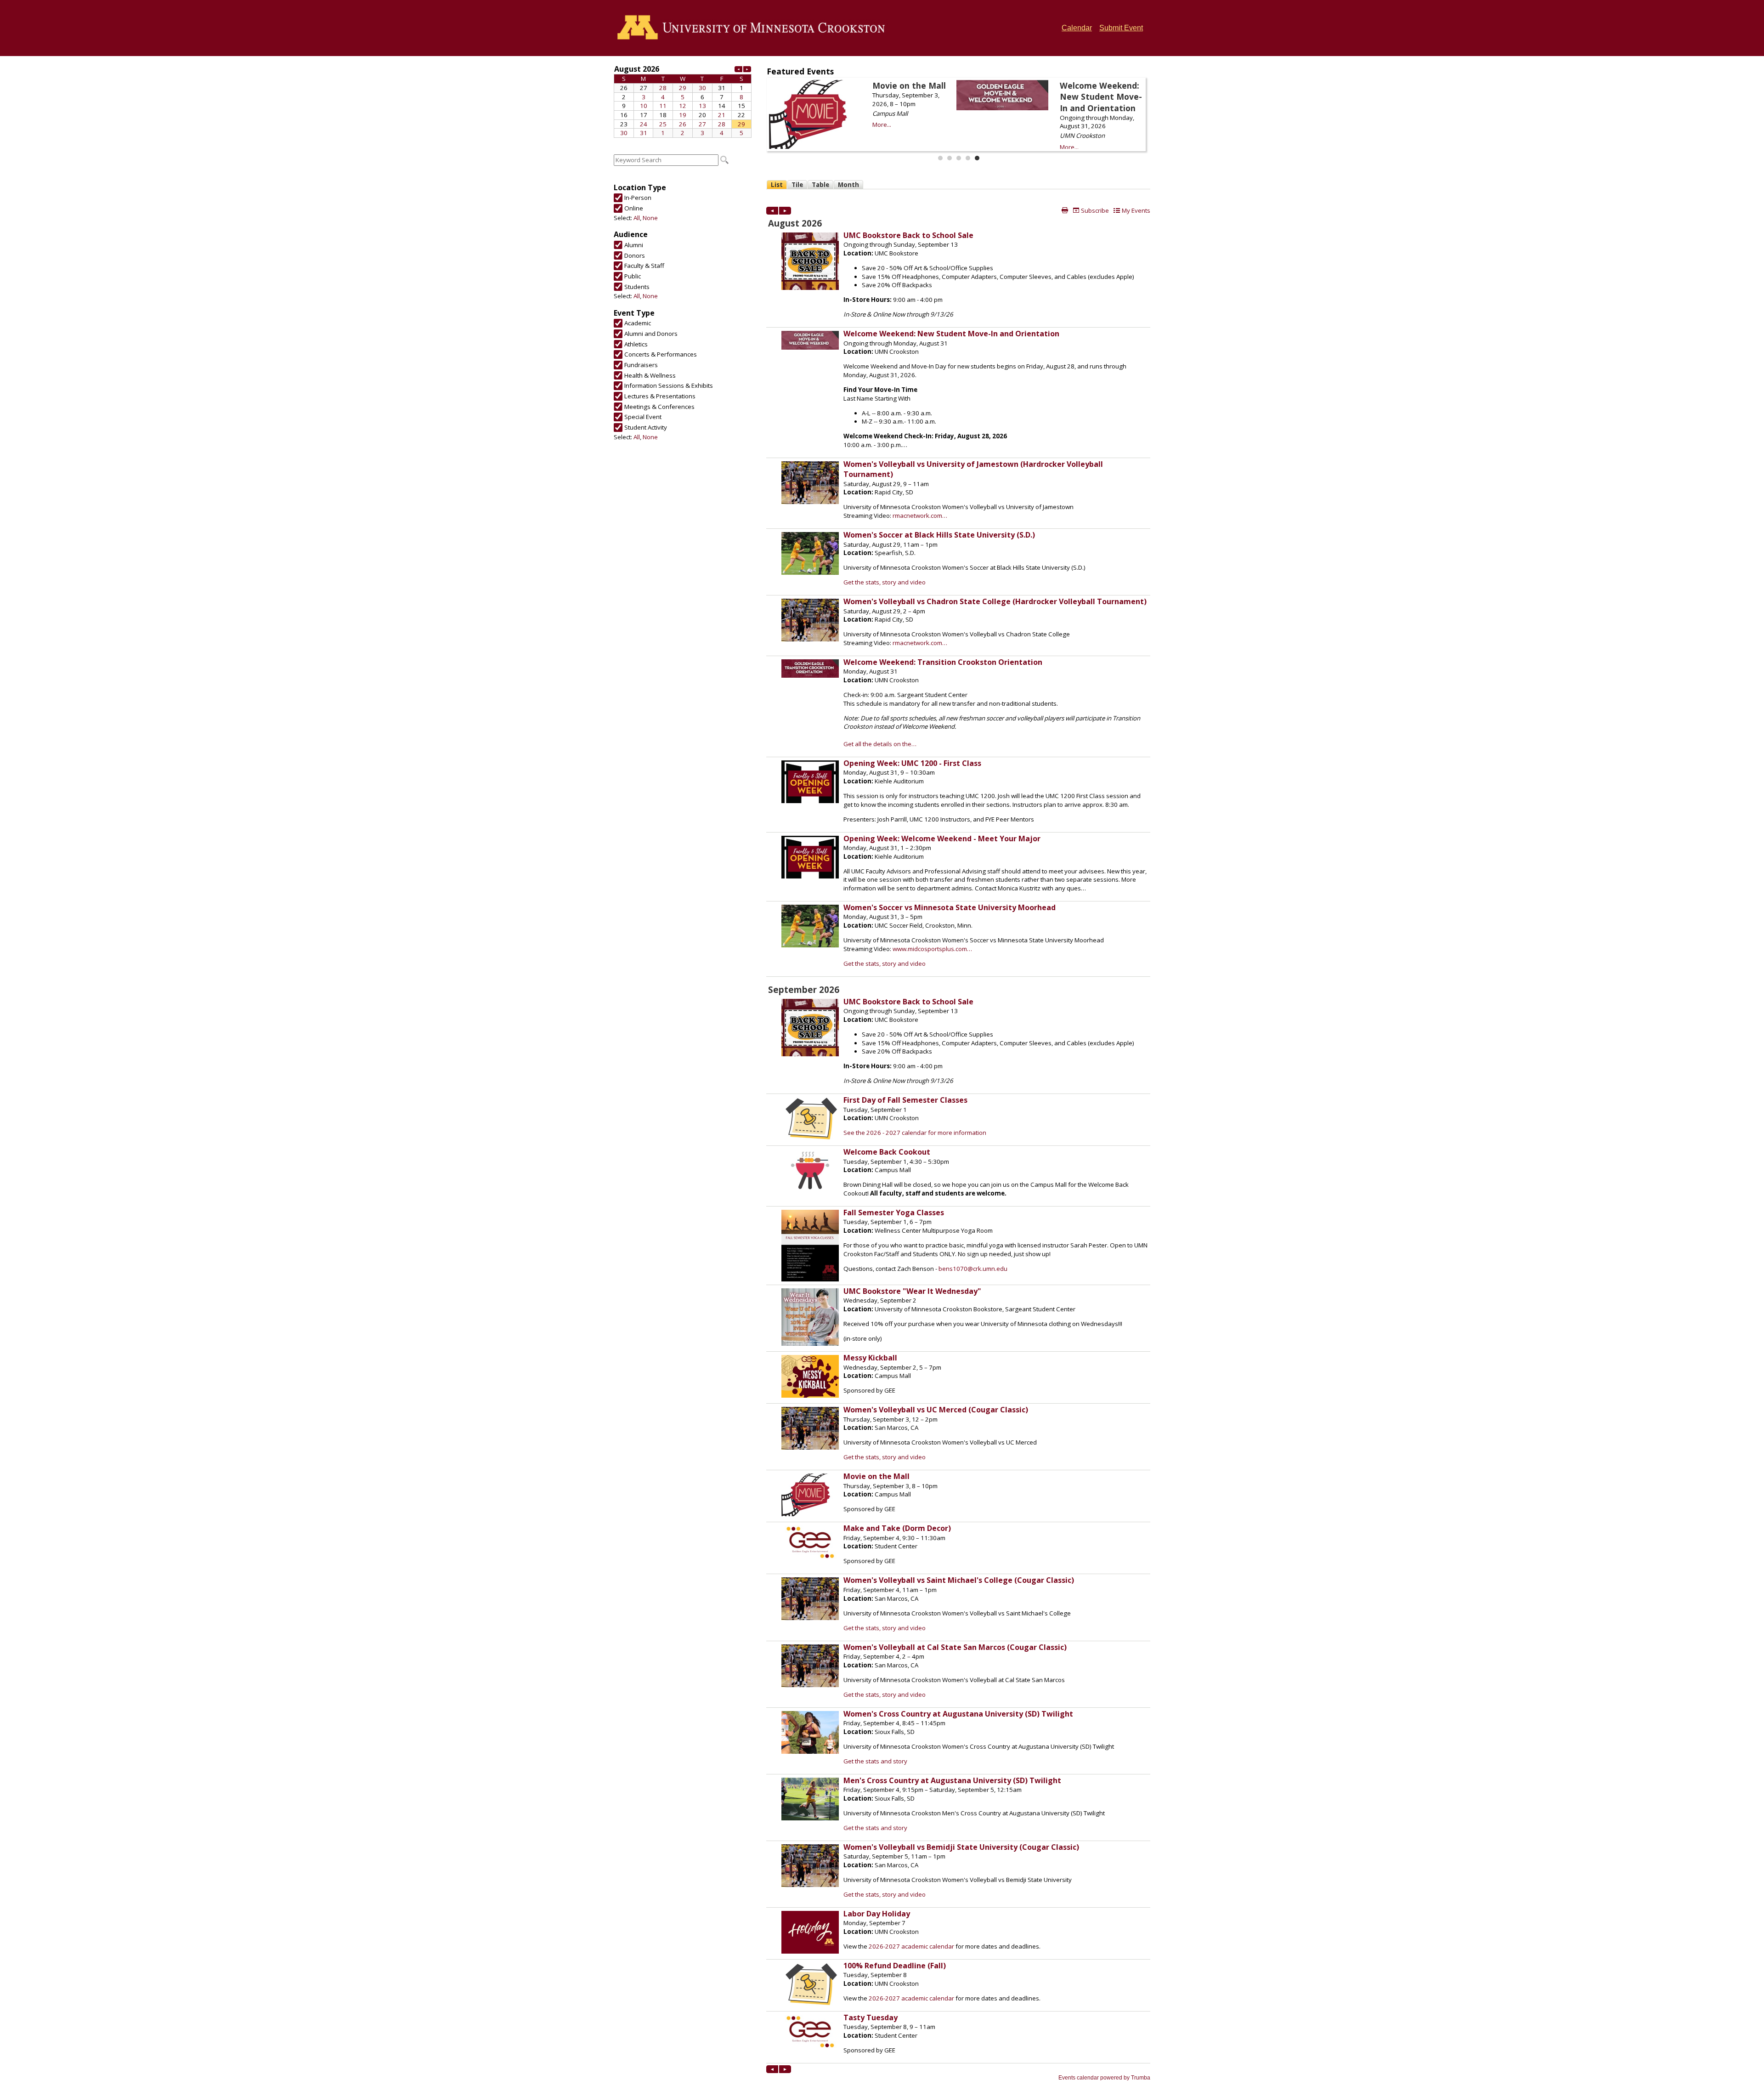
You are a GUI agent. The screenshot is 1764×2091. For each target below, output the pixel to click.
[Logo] (754, 28)
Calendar (1077, 28)
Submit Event (1121, 28)
